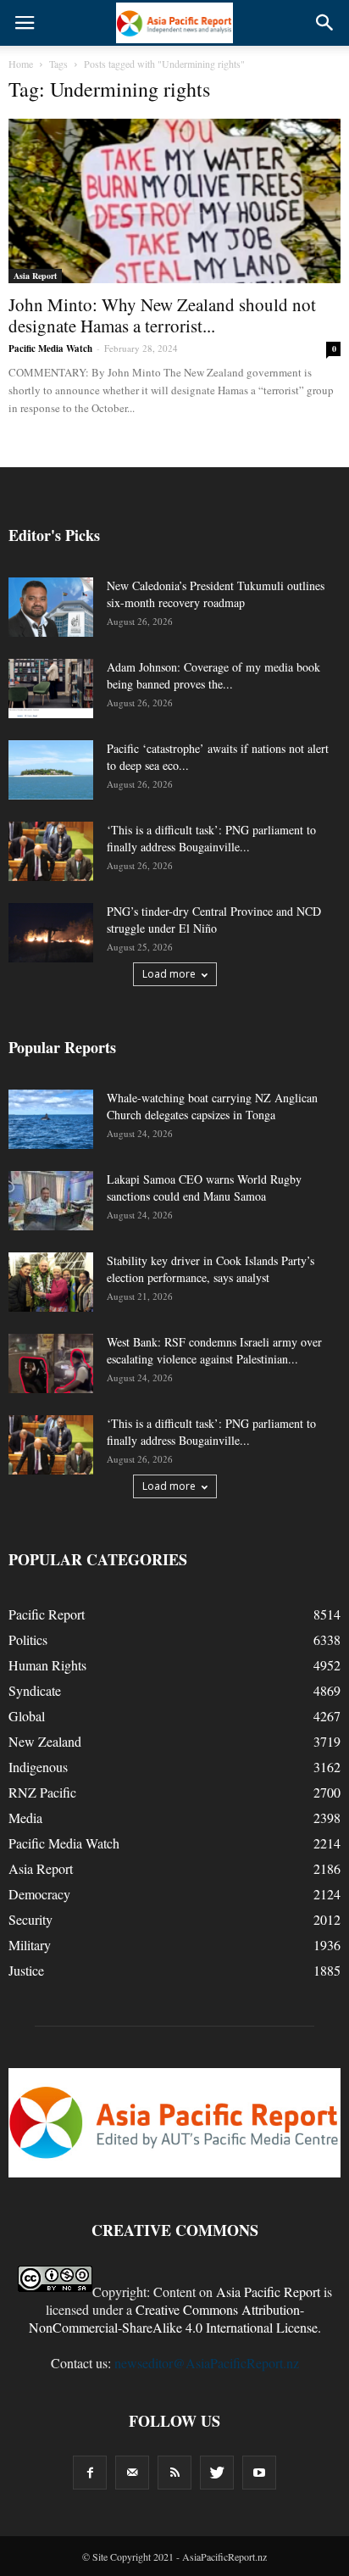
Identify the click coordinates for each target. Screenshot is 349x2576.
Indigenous (38, 1767)
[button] (325, 23)
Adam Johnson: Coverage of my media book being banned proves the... (213, 675)
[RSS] (174, 2473)
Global (27, 1716)
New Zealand (45, 1741)
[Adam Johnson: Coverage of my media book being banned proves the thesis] (51, 689)
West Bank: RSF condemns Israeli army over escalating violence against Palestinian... (214, 1350)
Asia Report (35, 276)
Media (25, 1818)
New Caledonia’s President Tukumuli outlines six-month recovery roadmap (216, 594)
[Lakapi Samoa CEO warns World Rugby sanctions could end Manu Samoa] (51, 1201)
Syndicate (35, 1690)
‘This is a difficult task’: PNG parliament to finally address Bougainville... (211, 838)
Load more (169, 974)
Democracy (39, 1894)
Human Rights (47, 1665)
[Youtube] (259, 2473)
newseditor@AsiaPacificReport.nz (207, 2363)
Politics (28, 1639)
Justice (26, 1970)
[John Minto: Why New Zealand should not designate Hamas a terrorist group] (174, 201)
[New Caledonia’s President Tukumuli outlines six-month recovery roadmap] (51, 607)
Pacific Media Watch (50, 348)
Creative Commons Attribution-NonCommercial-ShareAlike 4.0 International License (173, 2318)
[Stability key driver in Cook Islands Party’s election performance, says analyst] (51, 1282)
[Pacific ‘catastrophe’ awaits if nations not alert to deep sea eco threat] (51, 770)
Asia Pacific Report (268, 2292)
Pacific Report (47, 1614)
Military (30, 1945)
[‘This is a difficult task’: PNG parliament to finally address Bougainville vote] (51, 851)
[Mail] (132, 2473)
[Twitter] (217, 2473)
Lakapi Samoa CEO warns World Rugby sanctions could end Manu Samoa (204, 1188)
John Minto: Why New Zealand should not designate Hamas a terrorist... (162, 315)
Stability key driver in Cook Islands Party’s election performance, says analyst (211, 1269)
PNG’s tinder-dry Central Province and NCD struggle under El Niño (214, 920)
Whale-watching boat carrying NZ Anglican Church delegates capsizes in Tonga (212, 1106)
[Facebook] (90, 2473)
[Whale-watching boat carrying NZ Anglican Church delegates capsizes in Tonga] (51, 1119)
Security (30, 1919)
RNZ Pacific (42, 1792)
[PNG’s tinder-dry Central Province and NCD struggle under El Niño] (51, 933)
